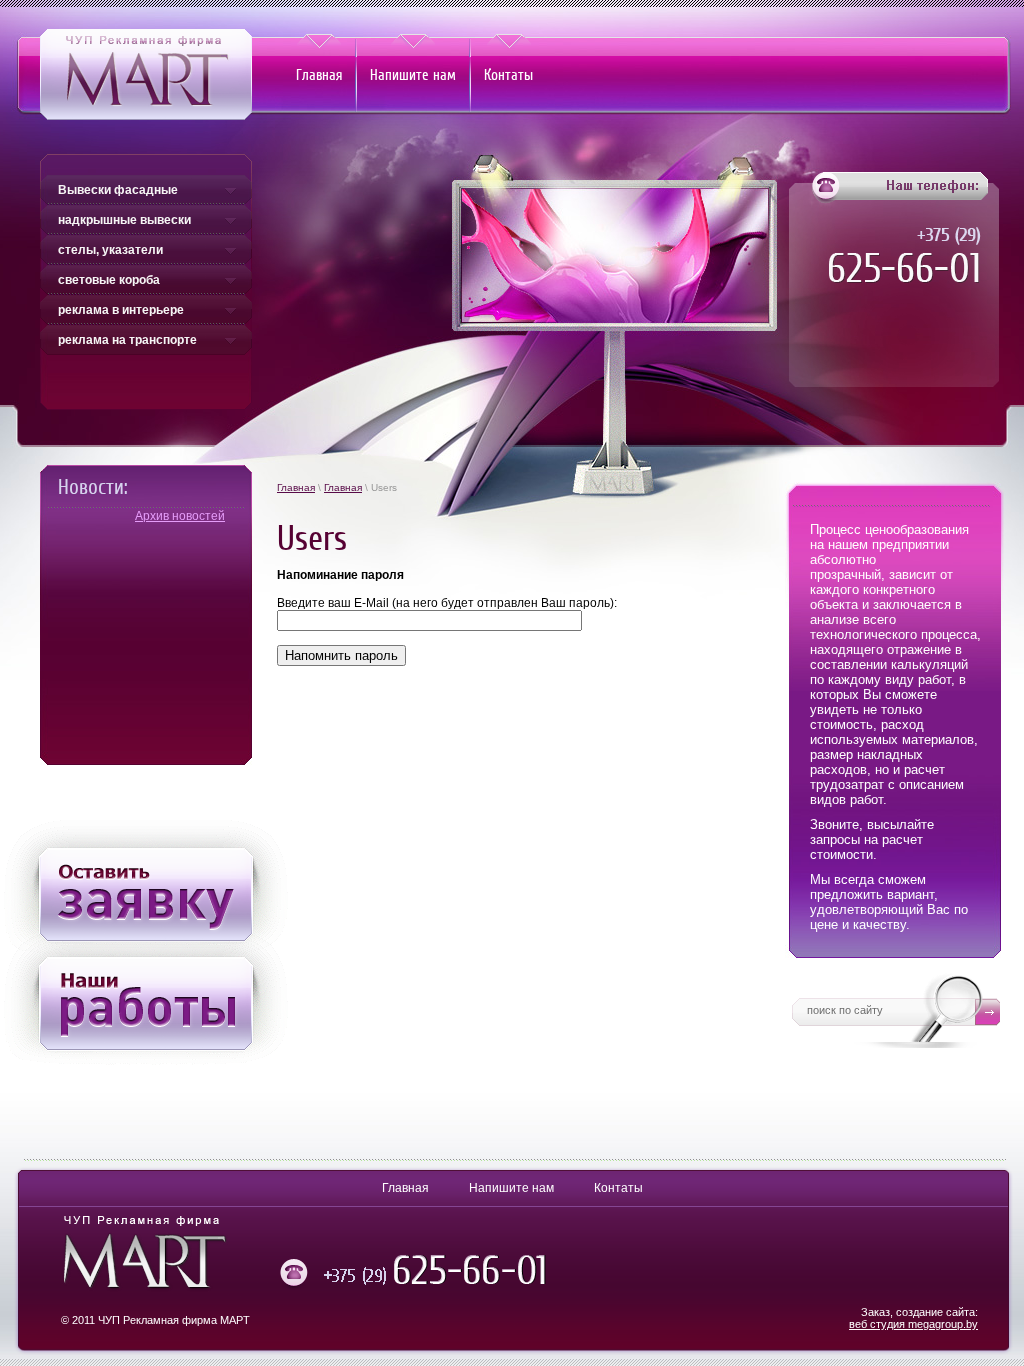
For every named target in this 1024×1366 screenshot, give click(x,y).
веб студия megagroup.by (913, 1324)
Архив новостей (180, 516)
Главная (296, 487)
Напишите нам (511, 1188)
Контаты (618, 1188)
